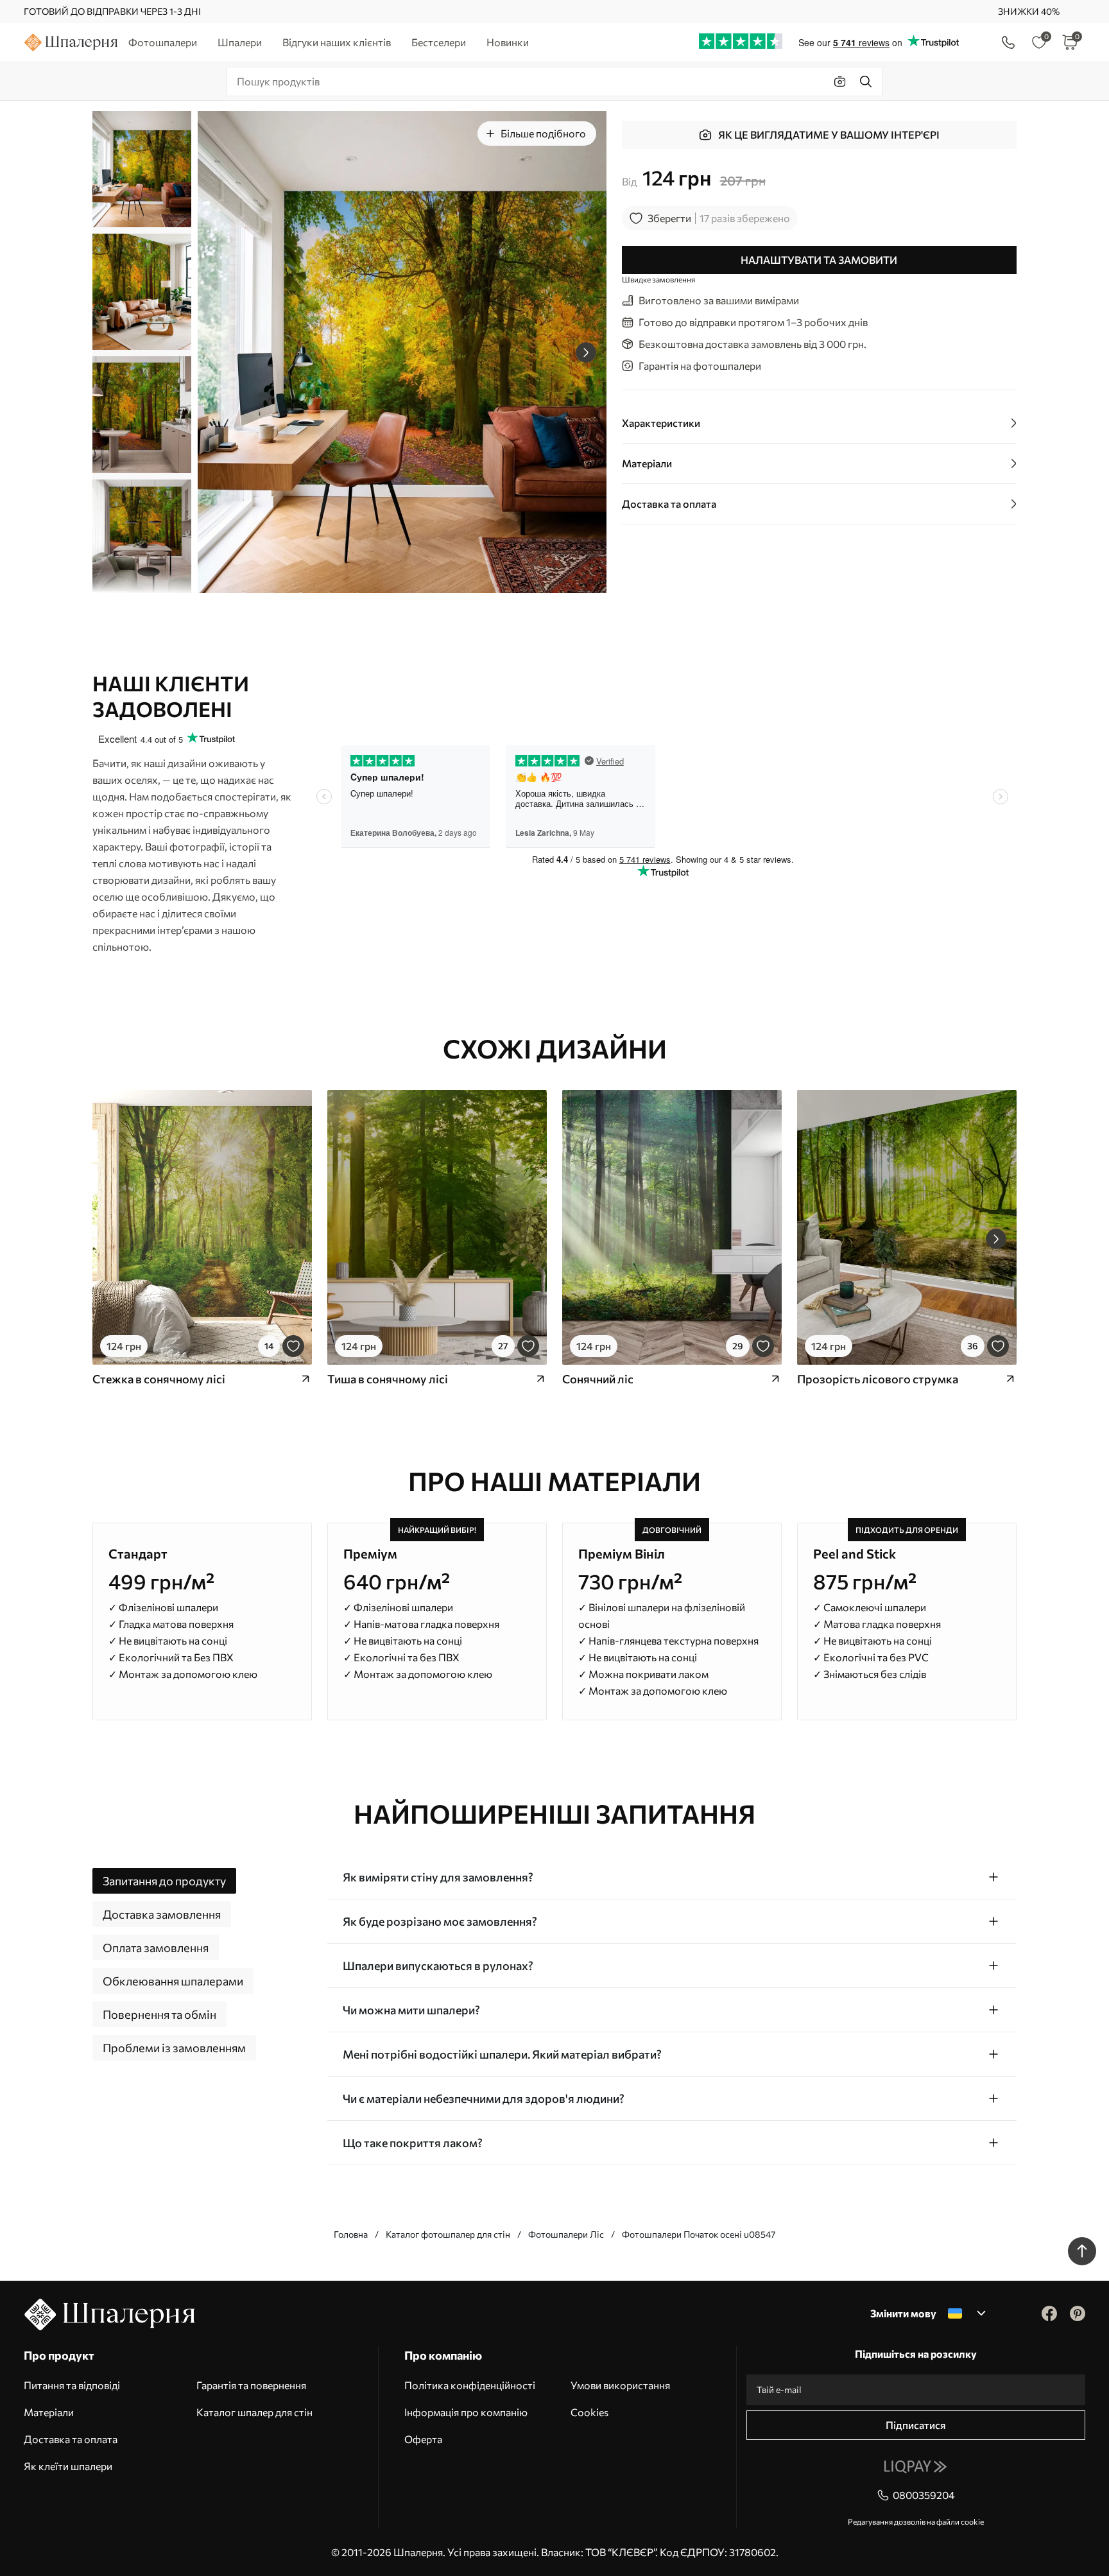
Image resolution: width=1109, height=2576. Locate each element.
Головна (351, 2234)
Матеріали (49, 2412)
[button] (586, 352)
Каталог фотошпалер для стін (448, 2234)
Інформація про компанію (466, 2412)
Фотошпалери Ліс (566, 2234)
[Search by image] (840, 82)
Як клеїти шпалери (68, 2466)
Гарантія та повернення (251, 2385)
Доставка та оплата (71, 2439)
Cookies (589, 2412)
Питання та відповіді (72, 2385)
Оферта (423, 2439)
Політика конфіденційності (470, 2385)
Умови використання (620, 2385)
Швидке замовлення (658, 279)
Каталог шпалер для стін (254, 2412)
